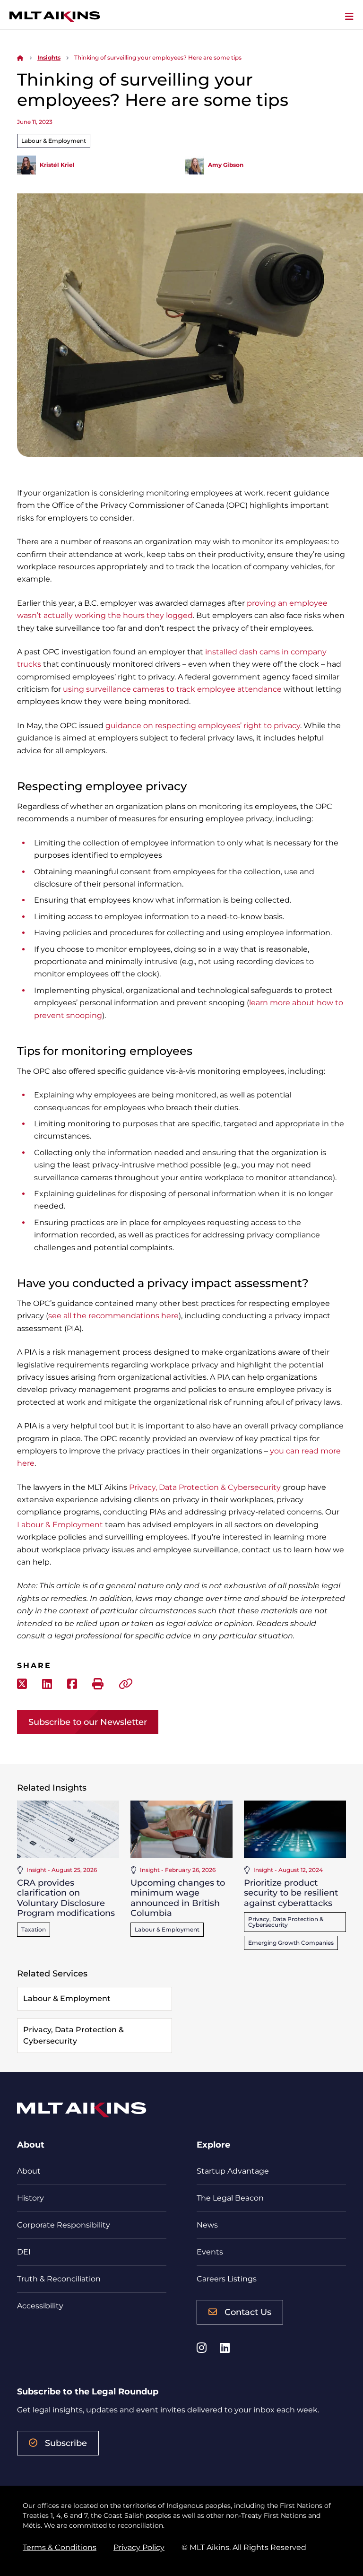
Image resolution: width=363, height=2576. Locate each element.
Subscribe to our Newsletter (88, 1722)
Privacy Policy (139, 2547)
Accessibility (40, 2306)
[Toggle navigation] (349, 17)
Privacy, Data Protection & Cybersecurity (205, 1487)
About (29, 2171)
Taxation (34, 1929)
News (207, 2225)
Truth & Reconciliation (59, 2279)
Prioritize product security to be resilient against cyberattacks (291, 1893)
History (30, 2198)
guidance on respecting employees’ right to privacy (203, 726)
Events (210, 2252)
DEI (24, 2252)
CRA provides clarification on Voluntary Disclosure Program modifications (66, 1898)
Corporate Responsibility (64, 2225)
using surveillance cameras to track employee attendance (172, 689)
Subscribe (66, 2443)
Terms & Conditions (60, 2547)
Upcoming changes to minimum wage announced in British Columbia (178, 1898)
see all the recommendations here (113, 1316)
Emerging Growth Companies (291, 1943)
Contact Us (248, 2312)
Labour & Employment (54, 141)
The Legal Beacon (230, 2198)
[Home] (20, 57)
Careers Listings (227, 2279)
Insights (49, 57)
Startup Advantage (233, 2171)
